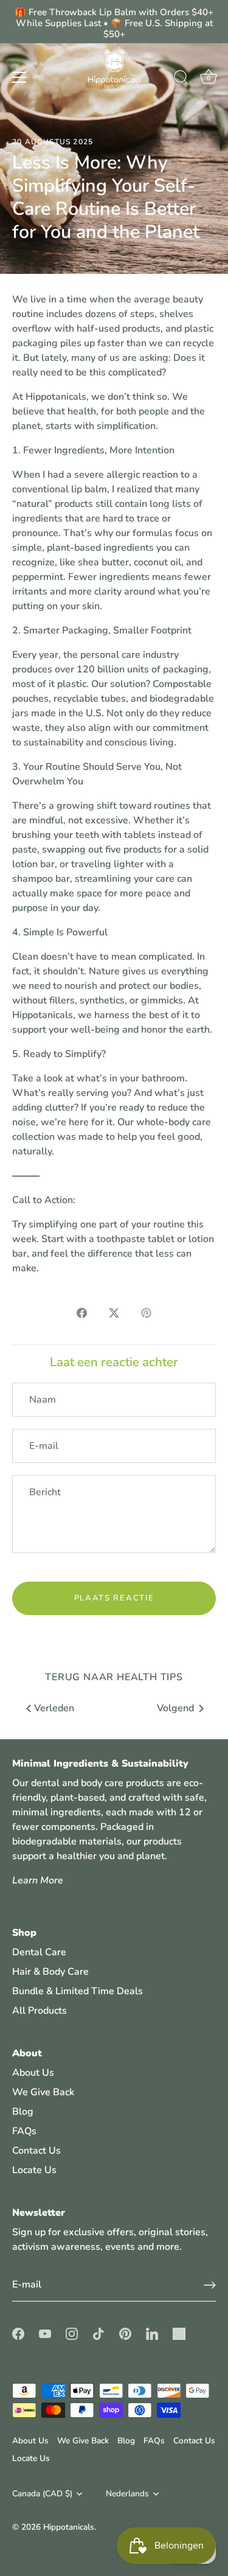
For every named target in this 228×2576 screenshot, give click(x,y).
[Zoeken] (181, 79)
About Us (33, 2073)
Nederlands (127, 2494)
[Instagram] (72, 2333)
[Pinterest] (125, 2333)
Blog (23, 2112)
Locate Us (34, 2170)
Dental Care (39, 1952)
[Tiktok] (98, 2333)
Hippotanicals (69, 2527)
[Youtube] (45, 2333)
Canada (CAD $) (42, 2494)
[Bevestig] (210, 2285)
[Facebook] (18, 2333)
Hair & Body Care (50, 1972)
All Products (40, 2011)
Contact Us (36, 2151)
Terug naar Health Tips (114, 1677)
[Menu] (19, 77)
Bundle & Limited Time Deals (78, 1991)
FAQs (24, 2131)
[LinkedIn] (152, 2333)
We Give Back (43, 2092)
